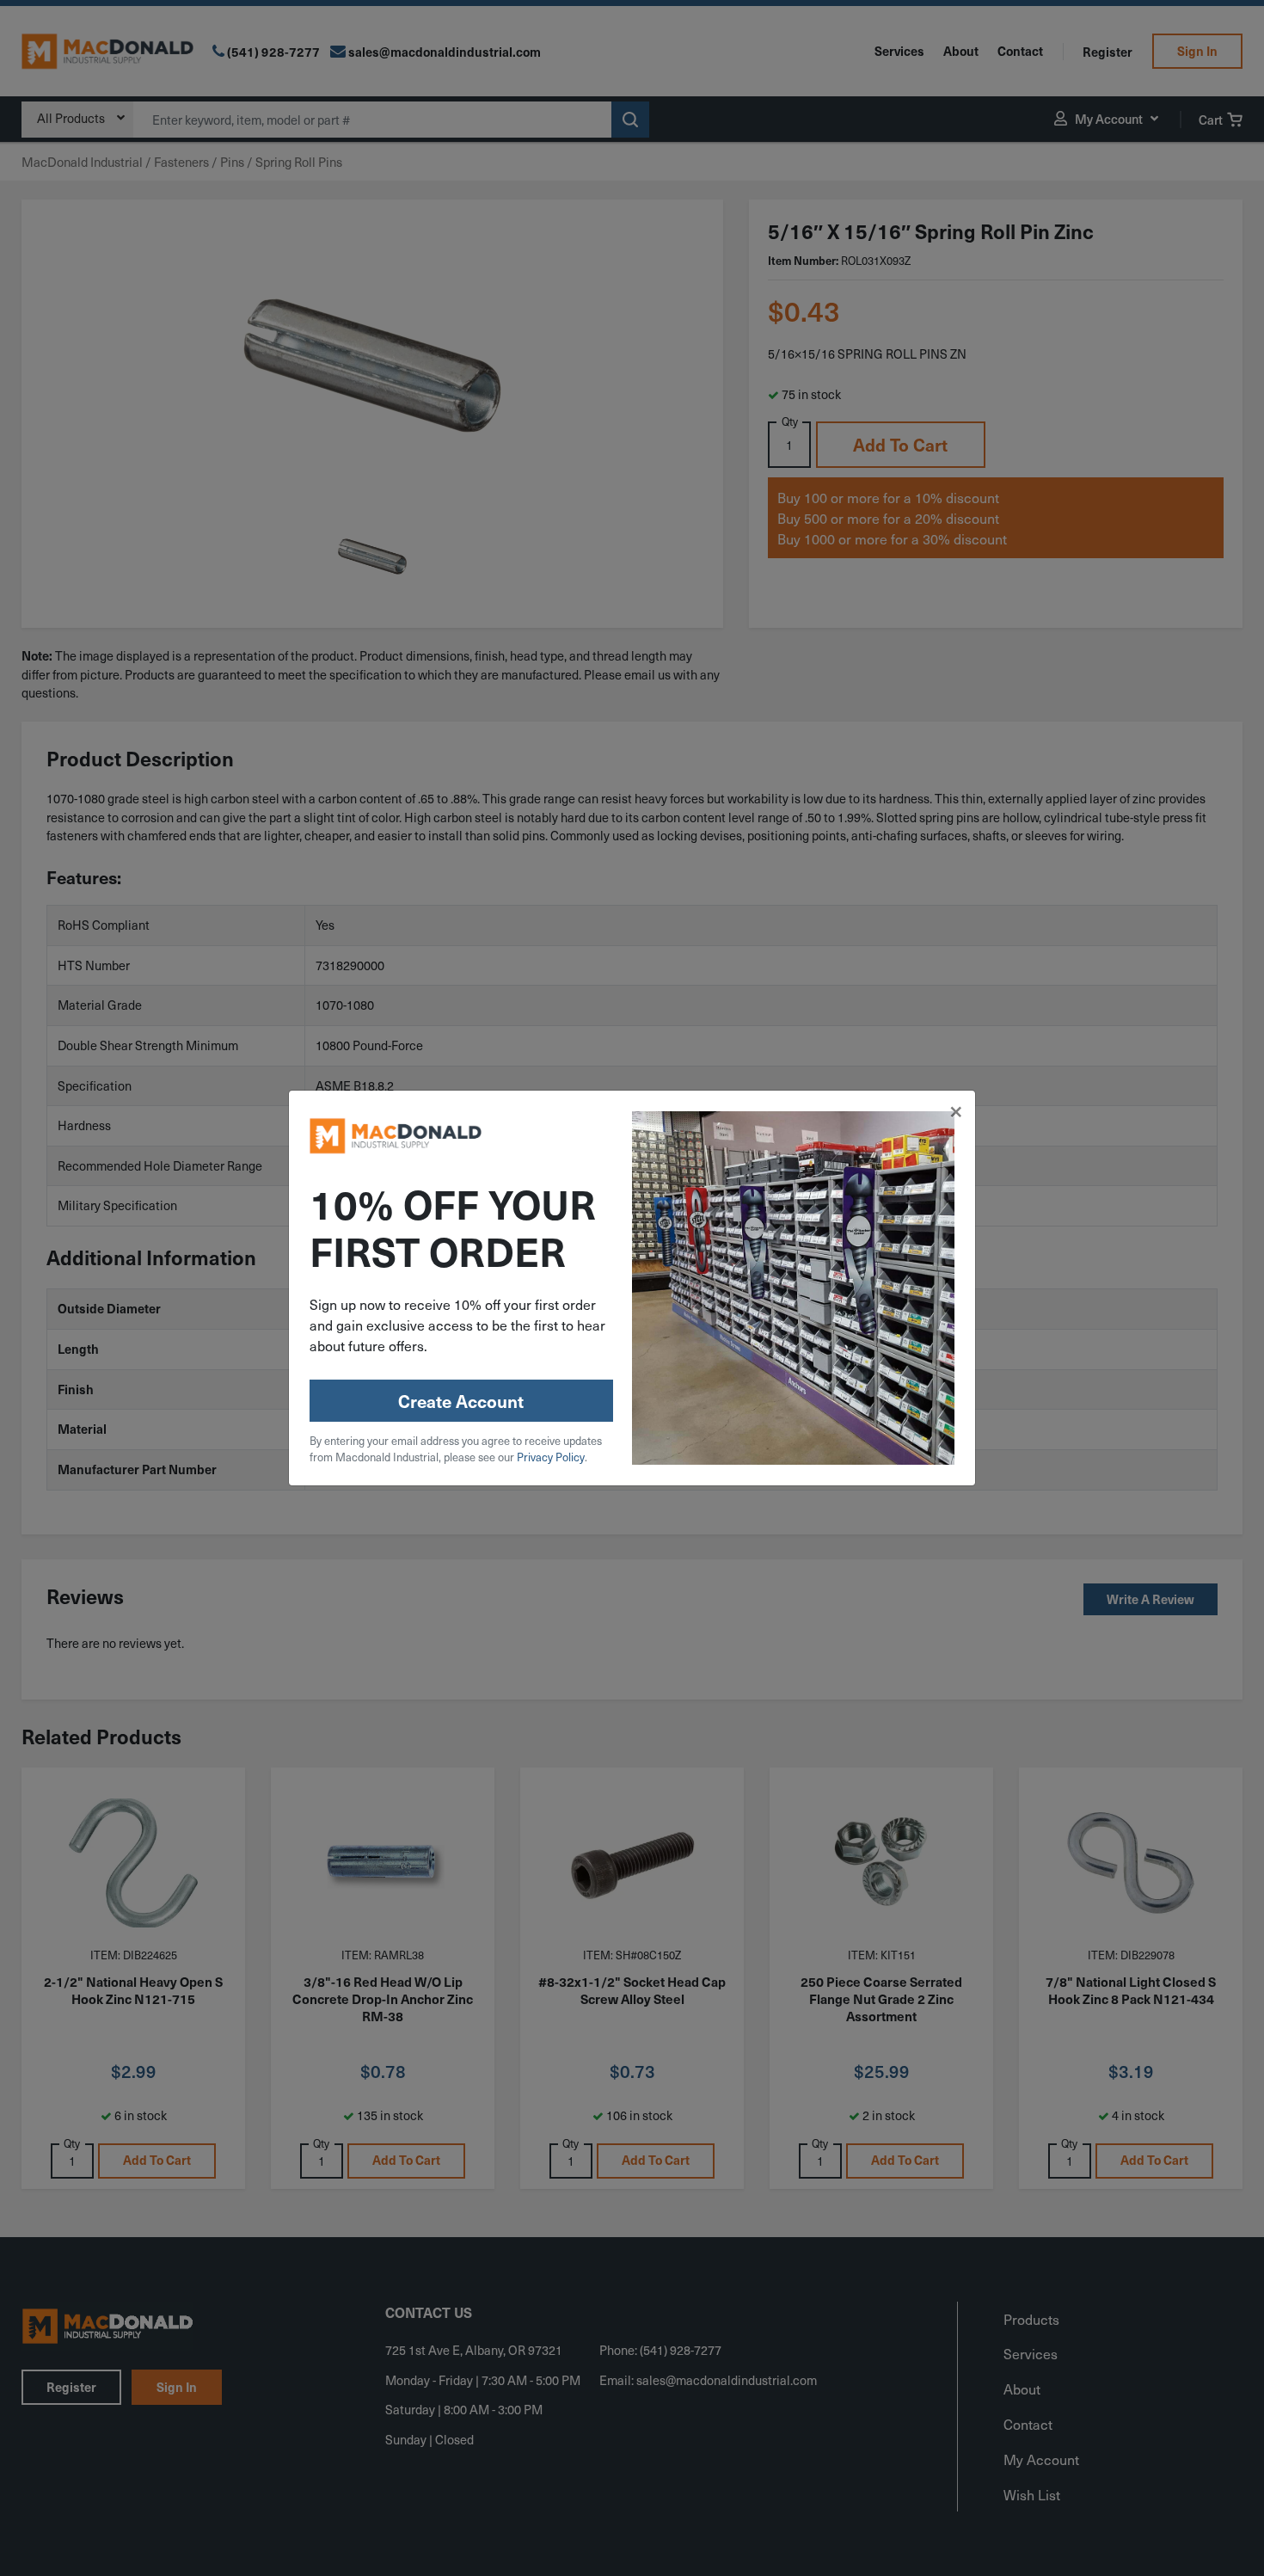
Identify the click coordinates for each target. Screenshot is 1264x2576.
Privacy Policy (551, 1457)
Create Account (461, 1401)
